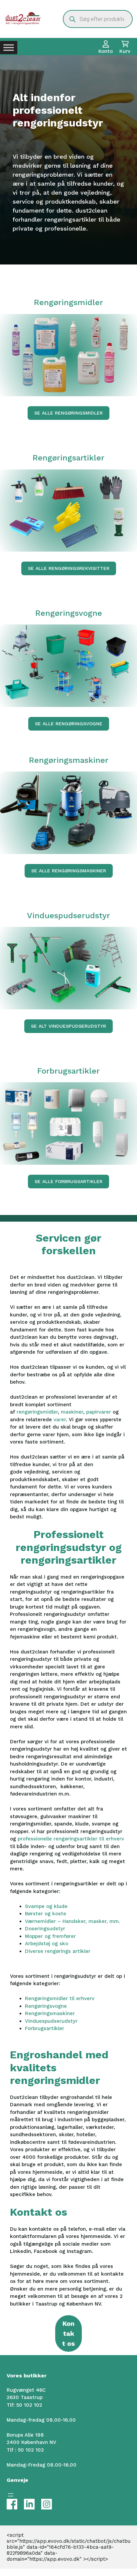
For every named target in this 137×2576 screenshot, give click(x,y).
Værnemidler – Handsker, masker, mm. (72, 1921)
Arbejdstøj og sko (47, 1944)
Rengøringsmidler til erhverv (60, 1998)
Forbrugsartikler (45, 2028)
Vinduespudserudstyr (51, 2021)
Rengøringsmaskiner (50, 2013)
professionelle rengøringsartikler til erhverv (71, 1839)
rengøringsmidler (37, 1412)
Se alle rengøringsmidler (68, 413)
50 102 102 (29, 2405)
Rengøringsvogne (46, 2006)
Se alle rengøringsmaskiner (69, 871)
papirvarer (99, 1412)
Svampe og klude (46, 1906)
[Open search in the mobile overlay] (98, 19)
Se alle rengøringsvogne (69, 724)
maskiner (72, 1412)
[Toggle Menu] (9, 48)
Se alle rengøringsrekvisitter (69, 568)
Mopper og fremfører (50, 1936)
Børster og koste (46, 1914)
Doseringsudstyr (45, 1929)
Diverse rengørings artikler (58, 1951)
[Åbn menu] (11, 2495)
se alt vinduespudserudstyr (68, 1026)
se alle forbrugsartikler (68, 1181)
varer (60, 1420)
